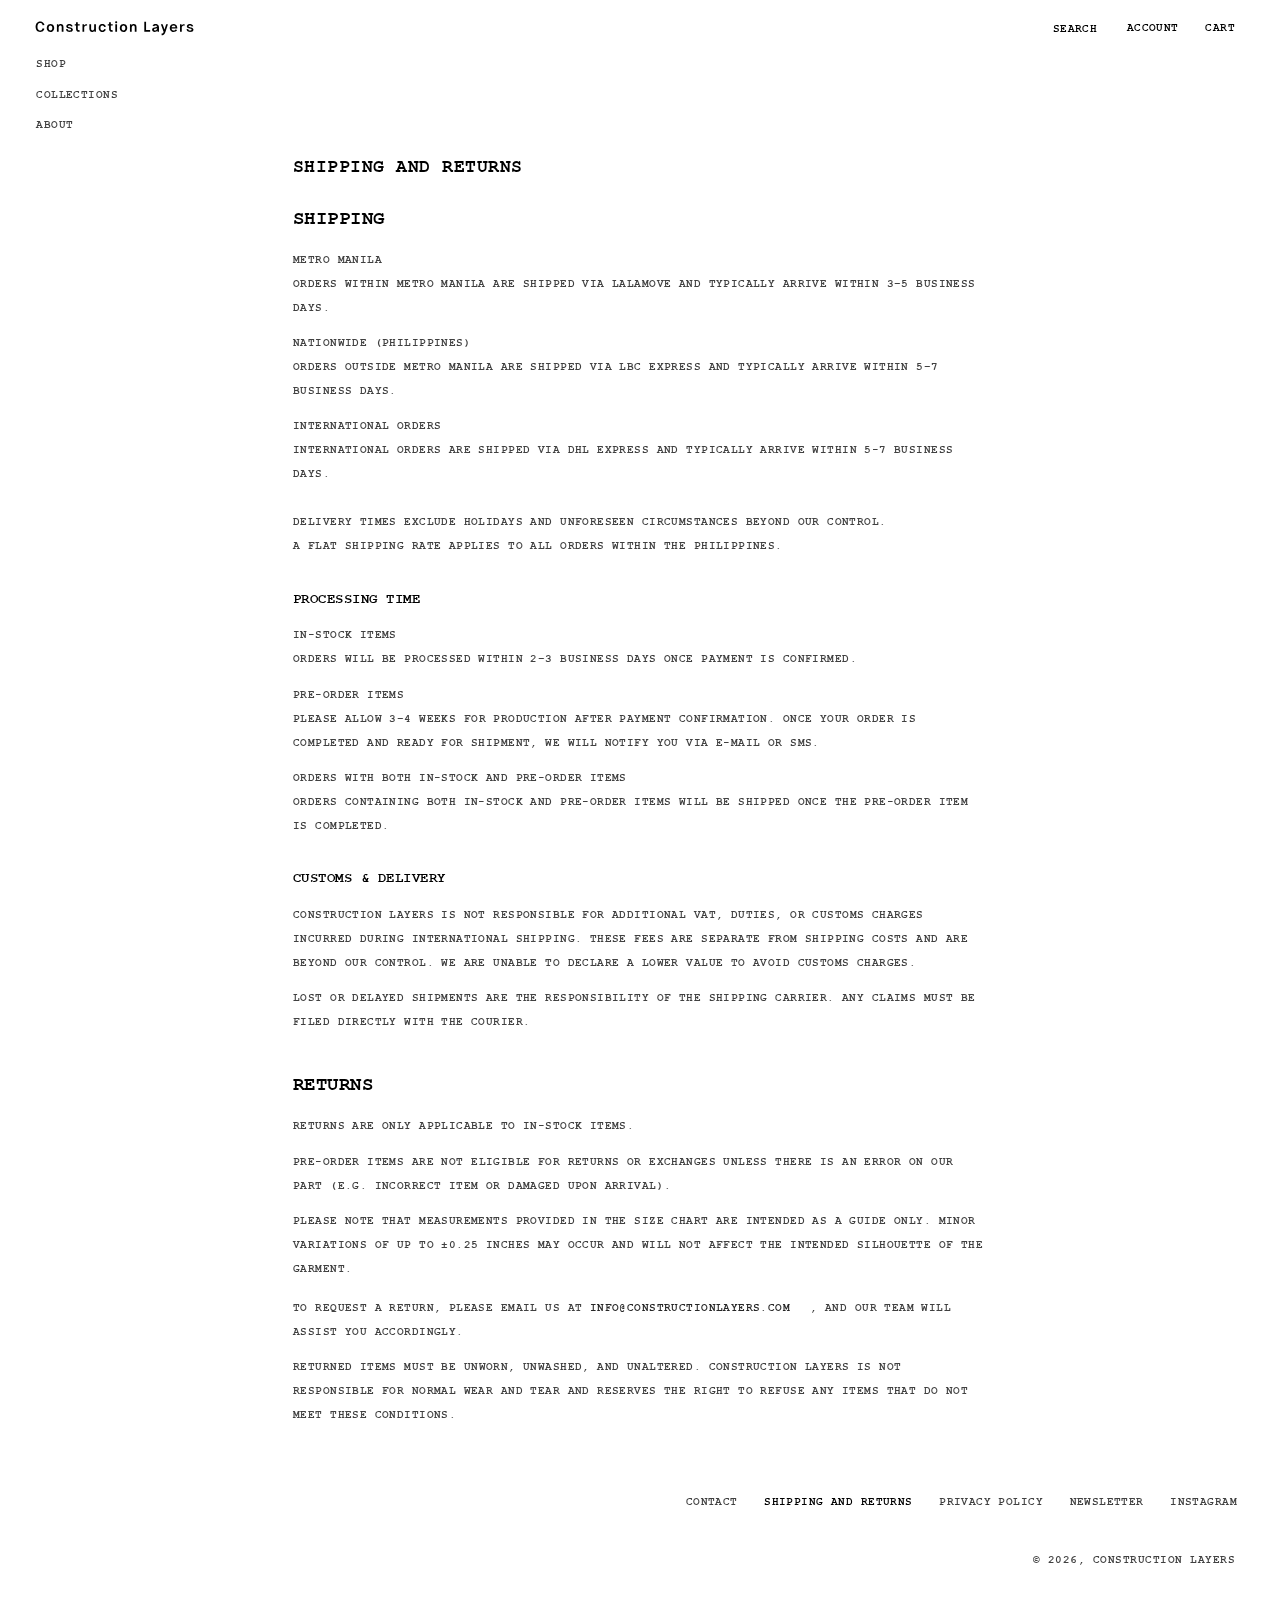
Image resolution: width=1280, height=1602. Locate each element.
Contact (712, 1501)
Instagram (1203, 1501)
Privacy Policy (991, 1501)
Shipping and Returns (838, 1501)
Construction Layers (1164, 1559)
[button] (86, 62)
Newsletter (1107, 1501)
